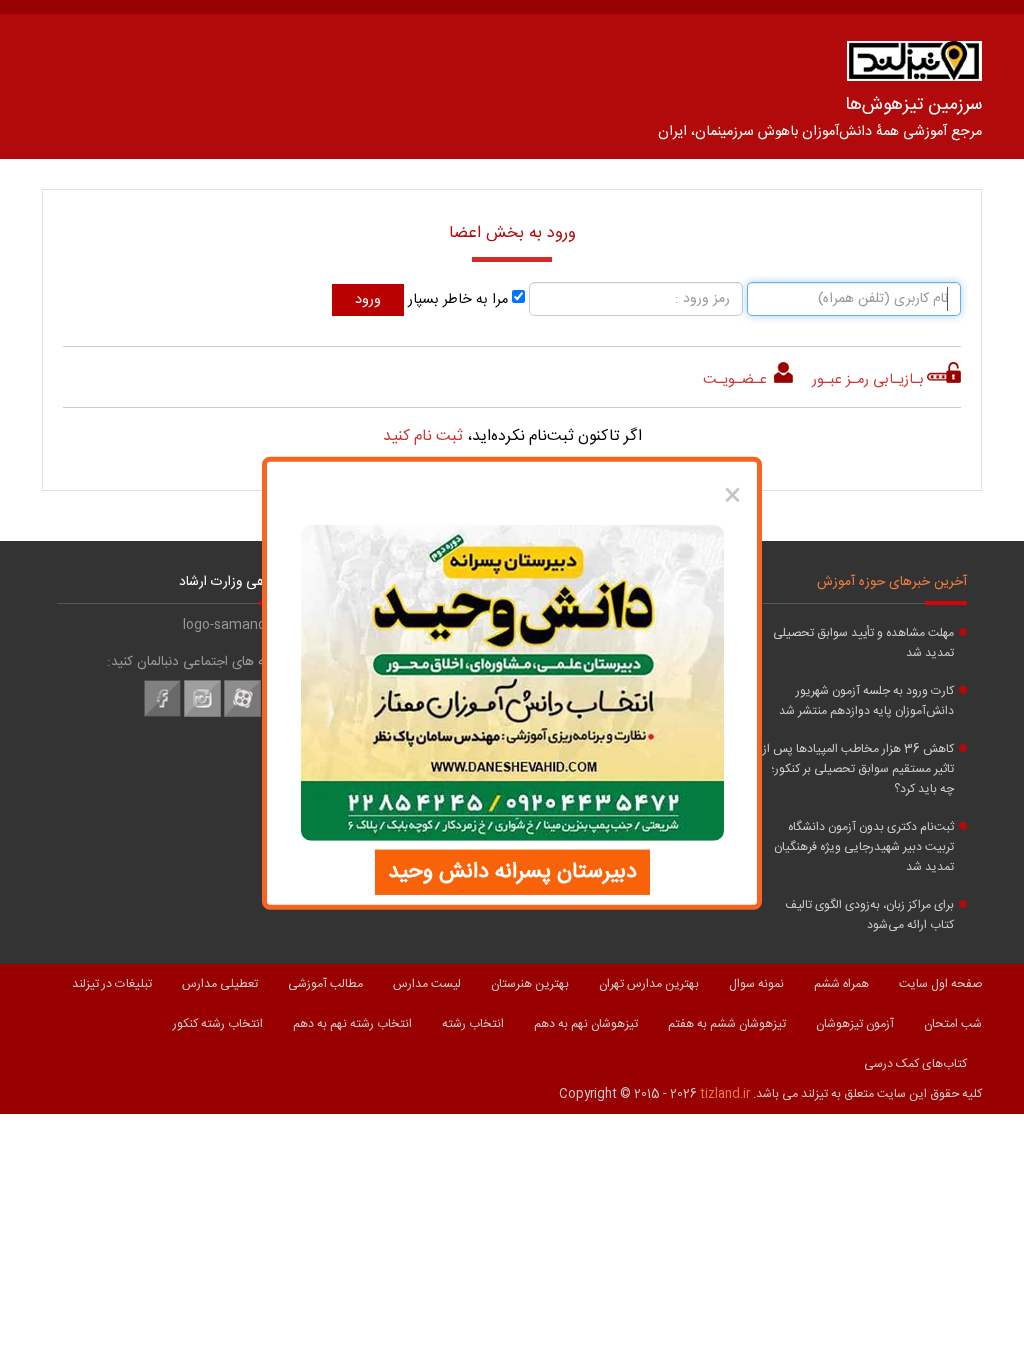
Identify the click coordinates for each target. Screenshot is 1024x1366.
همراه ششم (841, 984)
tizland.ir (725, 1094)
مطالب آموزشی (325, 984)
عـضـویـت (737, 380)
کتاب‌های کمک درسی (915, 1064)
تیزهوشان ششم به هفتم (727, 1024)
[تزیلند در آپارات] (242, 714)
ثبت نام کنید (423, 436)
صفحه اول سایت (940, 984)
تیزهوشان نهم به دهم (586, 1024)
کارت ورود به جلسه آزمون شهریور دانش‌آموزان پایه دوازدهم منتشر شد (866, 701)
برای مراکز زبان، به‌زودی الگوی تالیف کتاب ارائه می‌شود (869, 915)
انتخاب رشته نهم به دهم (352, 1024)
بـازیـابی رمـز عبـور (868, 380)
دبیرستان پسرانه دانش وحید (512, 871)
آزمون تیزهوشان (855, 1024)
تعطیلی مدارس (220, 984)
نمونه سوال (756, 984)
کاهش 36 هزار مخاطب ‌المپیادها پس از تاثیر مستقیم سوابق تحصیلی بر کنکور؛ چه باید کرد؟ (858, 769)
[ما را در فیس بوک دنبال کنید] (162, 714)
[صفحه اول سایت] (914, 65)
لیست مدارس (427, 984)
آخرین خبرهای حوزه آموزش (892, 582)
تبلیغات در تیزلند (112, 984)
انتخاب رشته (473, 1024)
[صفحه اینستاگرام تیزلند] (202, 714)
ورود (368, 300)
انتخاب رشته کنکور (218, 1024)
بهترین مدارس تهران (649, 984)
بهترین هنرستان (530, 984)
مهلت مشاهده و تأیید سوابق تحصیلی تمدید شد (863, 643)
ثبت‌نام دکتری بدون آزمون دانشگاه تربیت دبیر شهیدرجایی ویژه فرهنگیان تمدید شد (864, 847)
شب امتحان (953, 1024)
